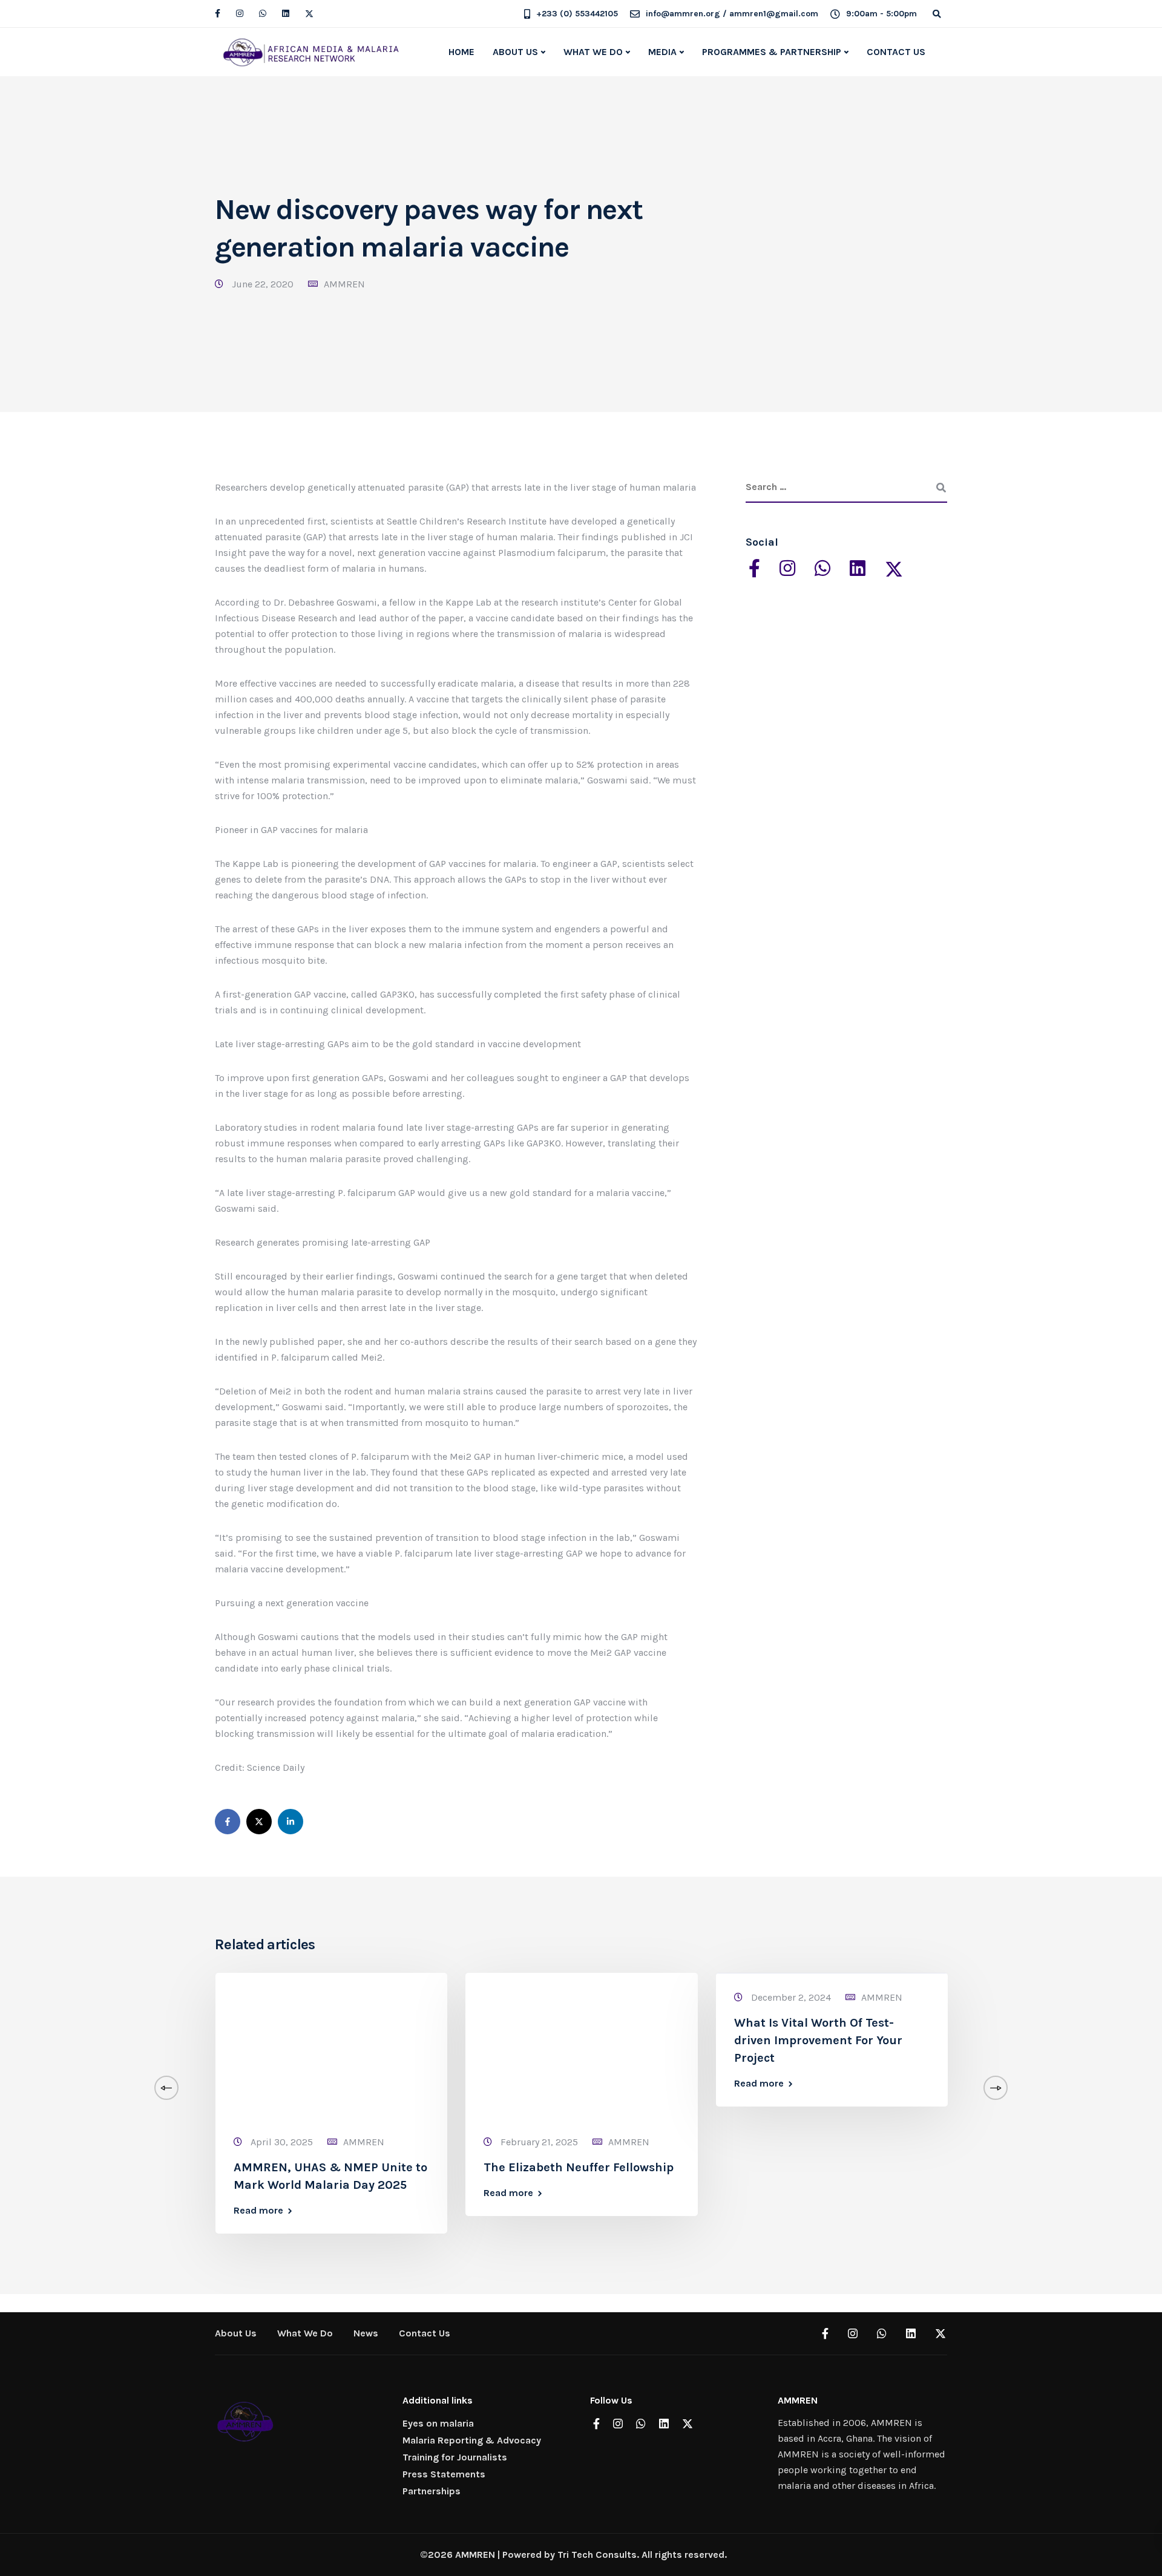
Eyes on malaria (438, 2423)
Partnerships (432, 2491)
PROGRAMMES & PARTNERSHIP (772, 52)
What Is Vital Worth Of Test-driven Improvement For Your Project (818, 2040)
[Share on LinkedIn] (290, 1822)
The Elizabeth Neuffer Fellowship (579, 2167)
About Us (236, 2333)
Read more (258, 2211)
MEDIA (662, 52)
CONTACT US (896, 52)
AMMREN (344, 284)
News (366, 2333)
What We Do (305, 2333)
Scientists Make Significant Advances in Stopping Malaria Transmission (1071, 2040)
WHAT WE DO (593, 52)
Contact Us (425, 2333)
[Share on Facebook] (228, 1822)
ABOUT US (515, 52)
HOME (461, 52)
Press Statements (444, 2474)
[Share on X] (259, 1822)
